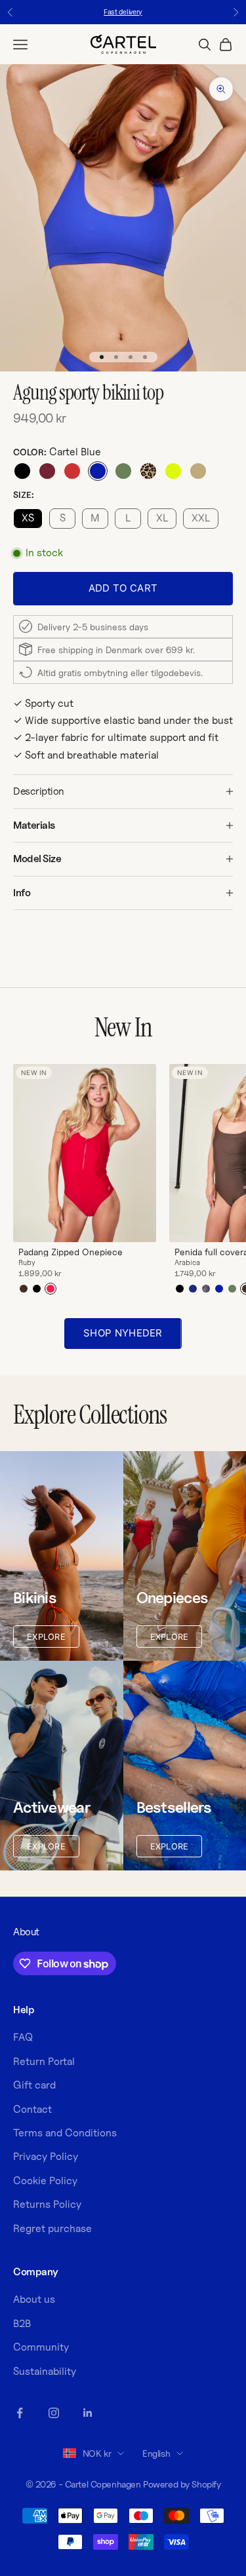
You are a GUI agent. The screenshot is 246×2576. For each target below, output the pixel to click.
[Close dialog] (240, 1237)
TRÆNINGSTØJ (185, 1313)
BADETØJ (185, 1331)
